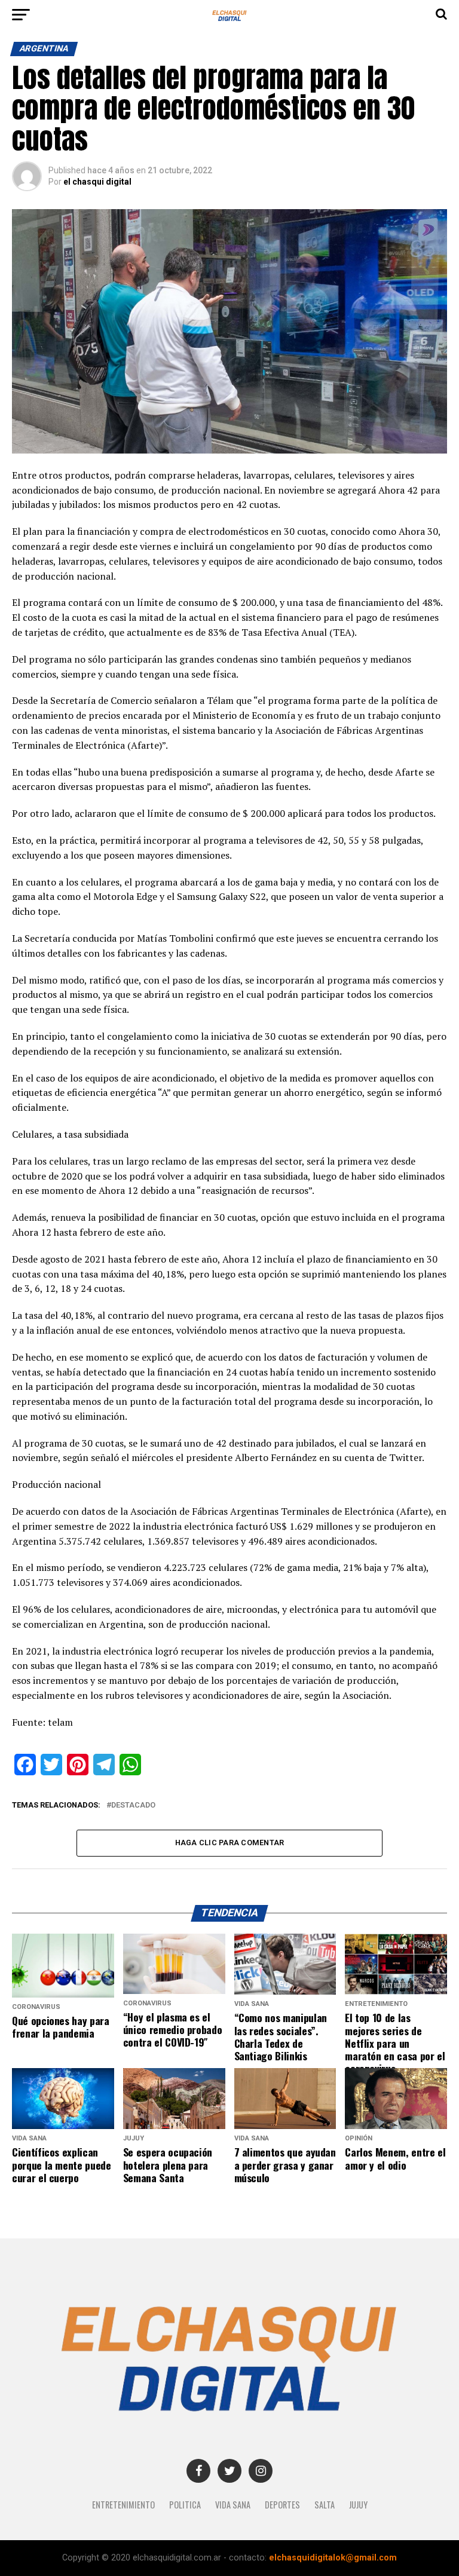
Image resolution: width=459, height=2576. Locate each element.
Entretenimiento (123, 2505)
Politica (185, 2505)
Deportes (282, 2505)
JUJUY (358, 2505)
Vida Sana (233, 2505)
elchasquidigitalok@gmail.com (333, 2558)
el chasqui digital (97, 182)
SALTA (325, 2505)
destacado (133, 1805)
